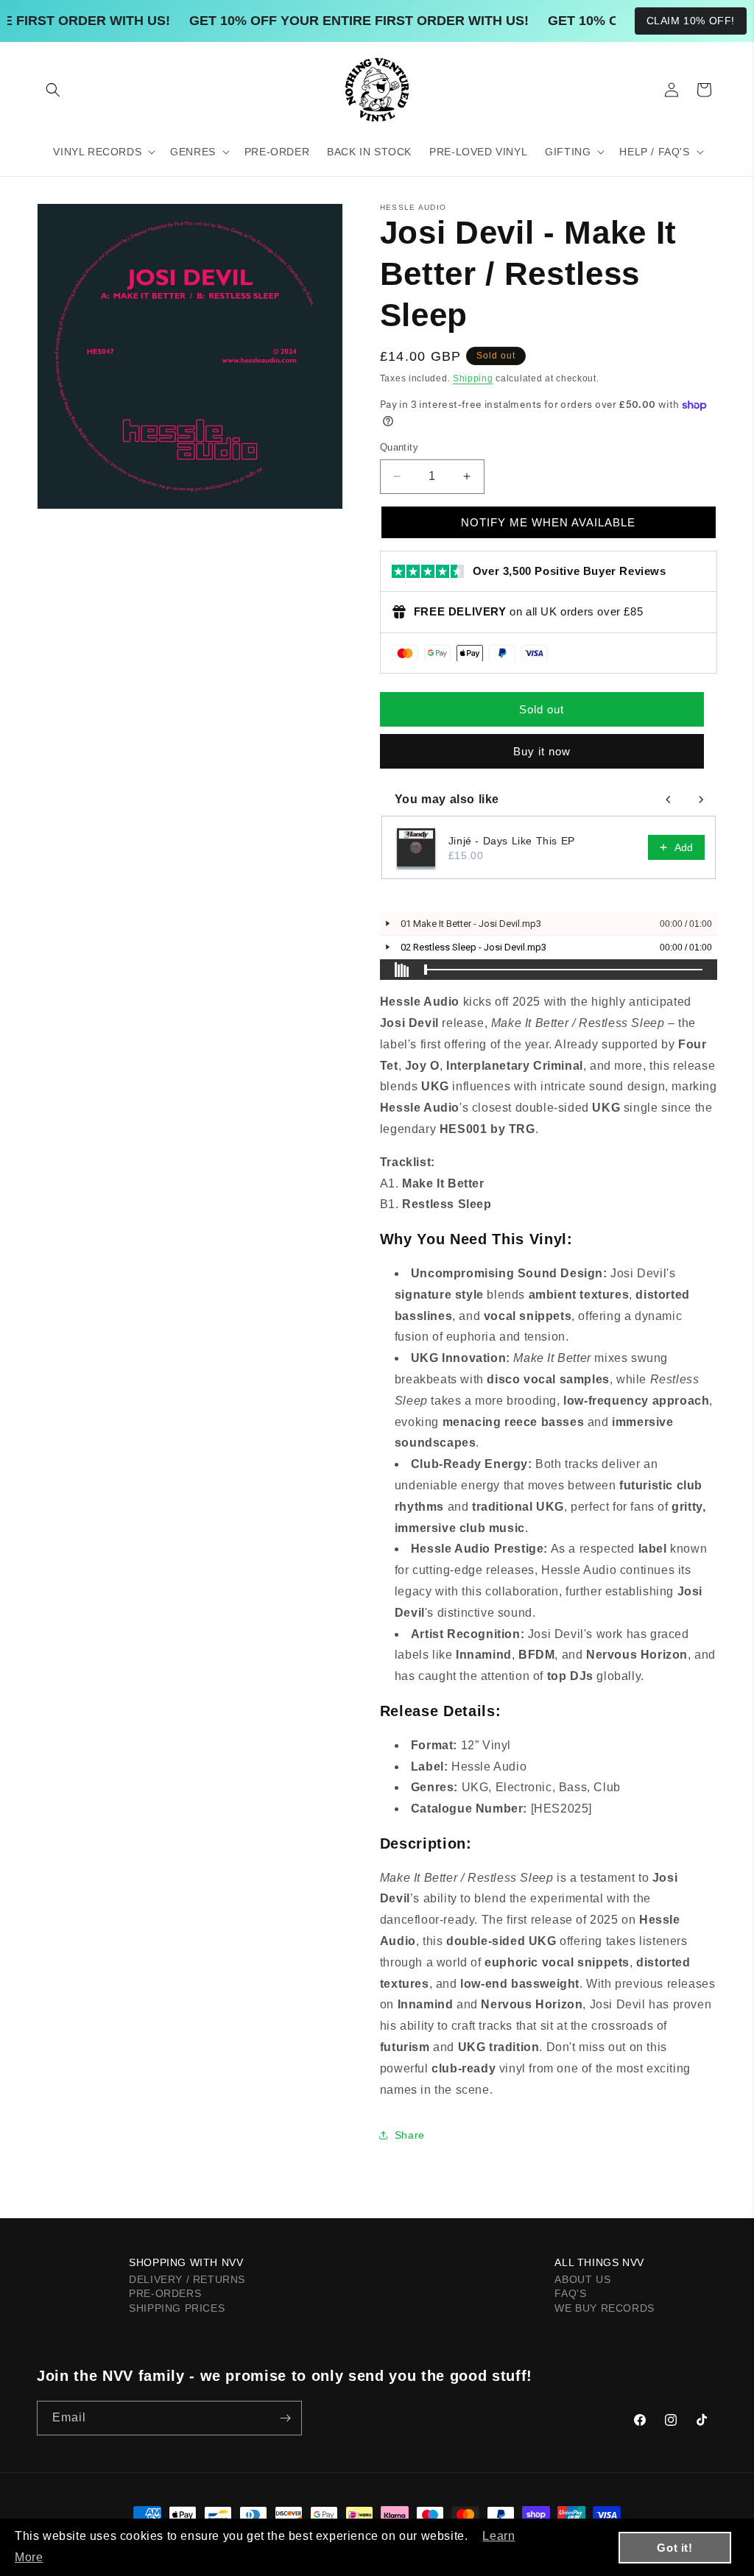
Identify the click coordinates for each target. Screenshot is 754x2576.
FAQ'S (570, 2293)
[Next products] (701, 800)
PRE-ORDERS (165, 2293)
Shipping (473, 378)
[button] (53, 90)
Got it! (674, 2548)
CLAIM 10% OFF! (691, 21)
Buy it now (542, 751)
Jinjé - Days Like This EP (512, 841)
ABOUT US (582, 2279)
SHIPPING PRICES (177, 2308)
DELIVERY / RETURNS (187, 2279)
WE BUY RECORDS (604, 2308)
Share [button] (410, 2135)
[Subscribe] (285, 2418)
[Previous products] (669, 800)
